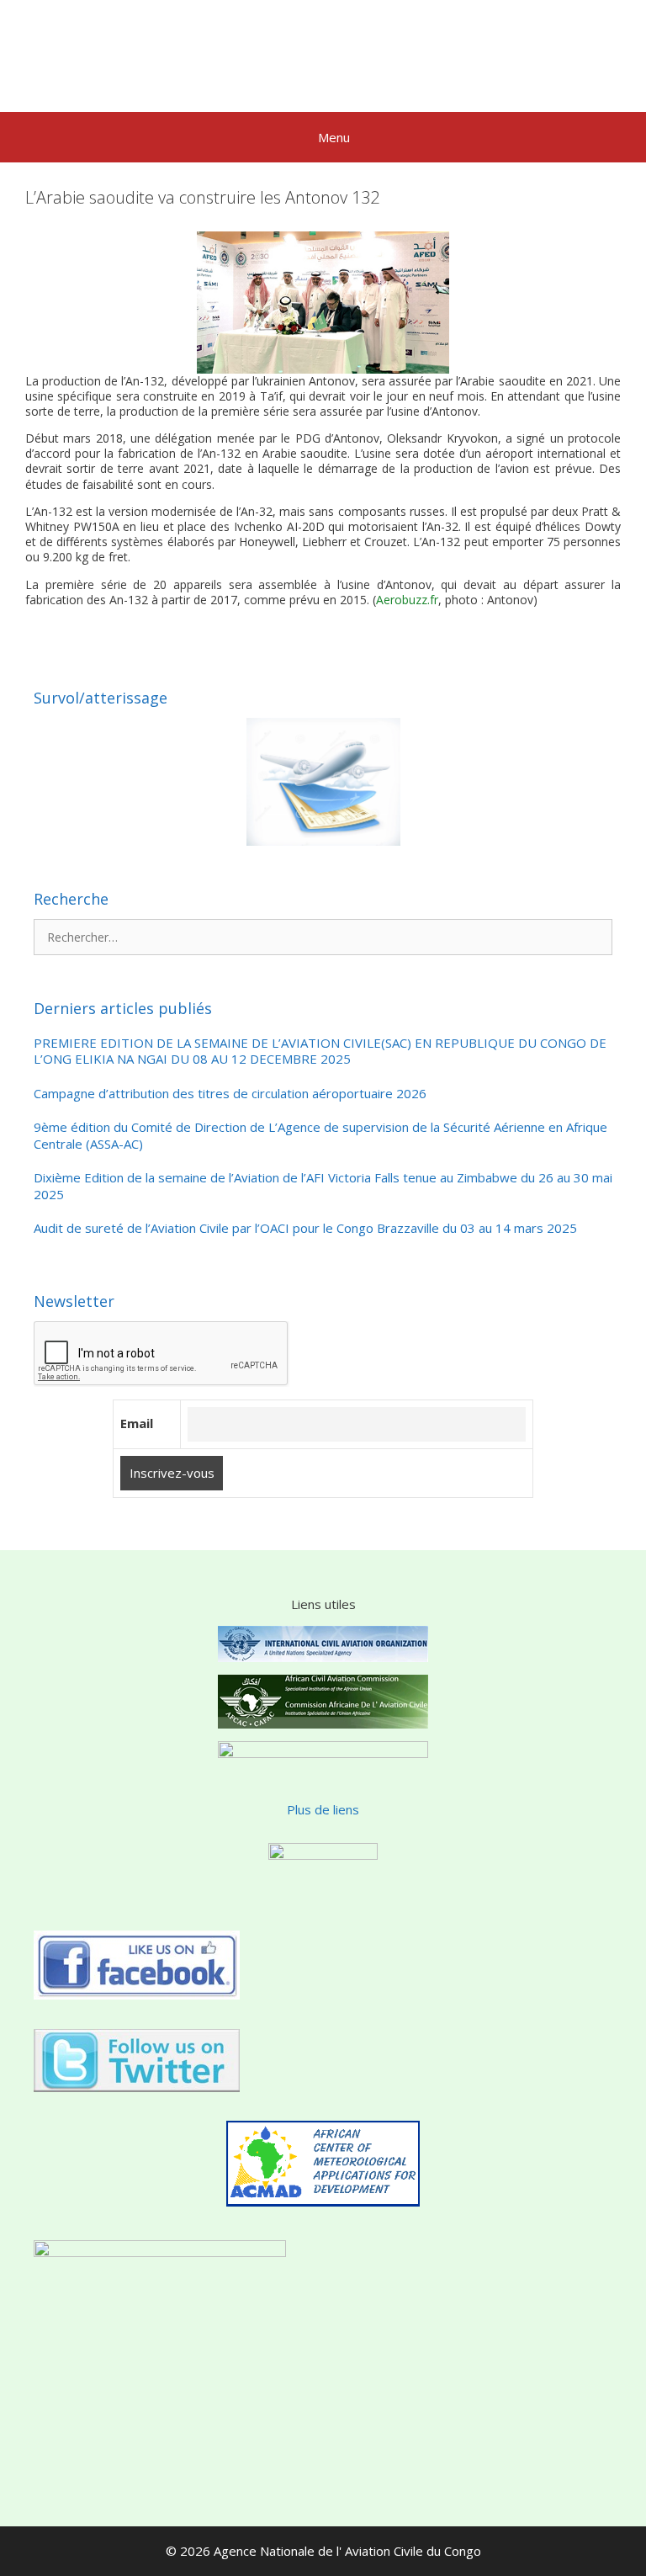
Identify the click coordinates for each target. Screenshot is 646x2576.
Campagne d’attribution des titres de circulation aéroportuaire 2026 (230, 1094)
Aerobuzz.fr (407, 600)
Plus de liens (323, 1809)
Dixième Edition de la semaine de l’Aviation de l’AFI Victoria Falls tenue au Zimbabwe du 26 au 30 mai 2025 (323, 1186)
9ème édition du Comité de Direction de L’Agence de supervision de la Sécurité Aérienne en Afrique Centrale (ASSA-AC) (320, 1136)
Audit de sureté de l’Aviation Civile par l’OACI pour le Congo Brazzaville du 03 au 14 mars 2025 (305, 1228)
